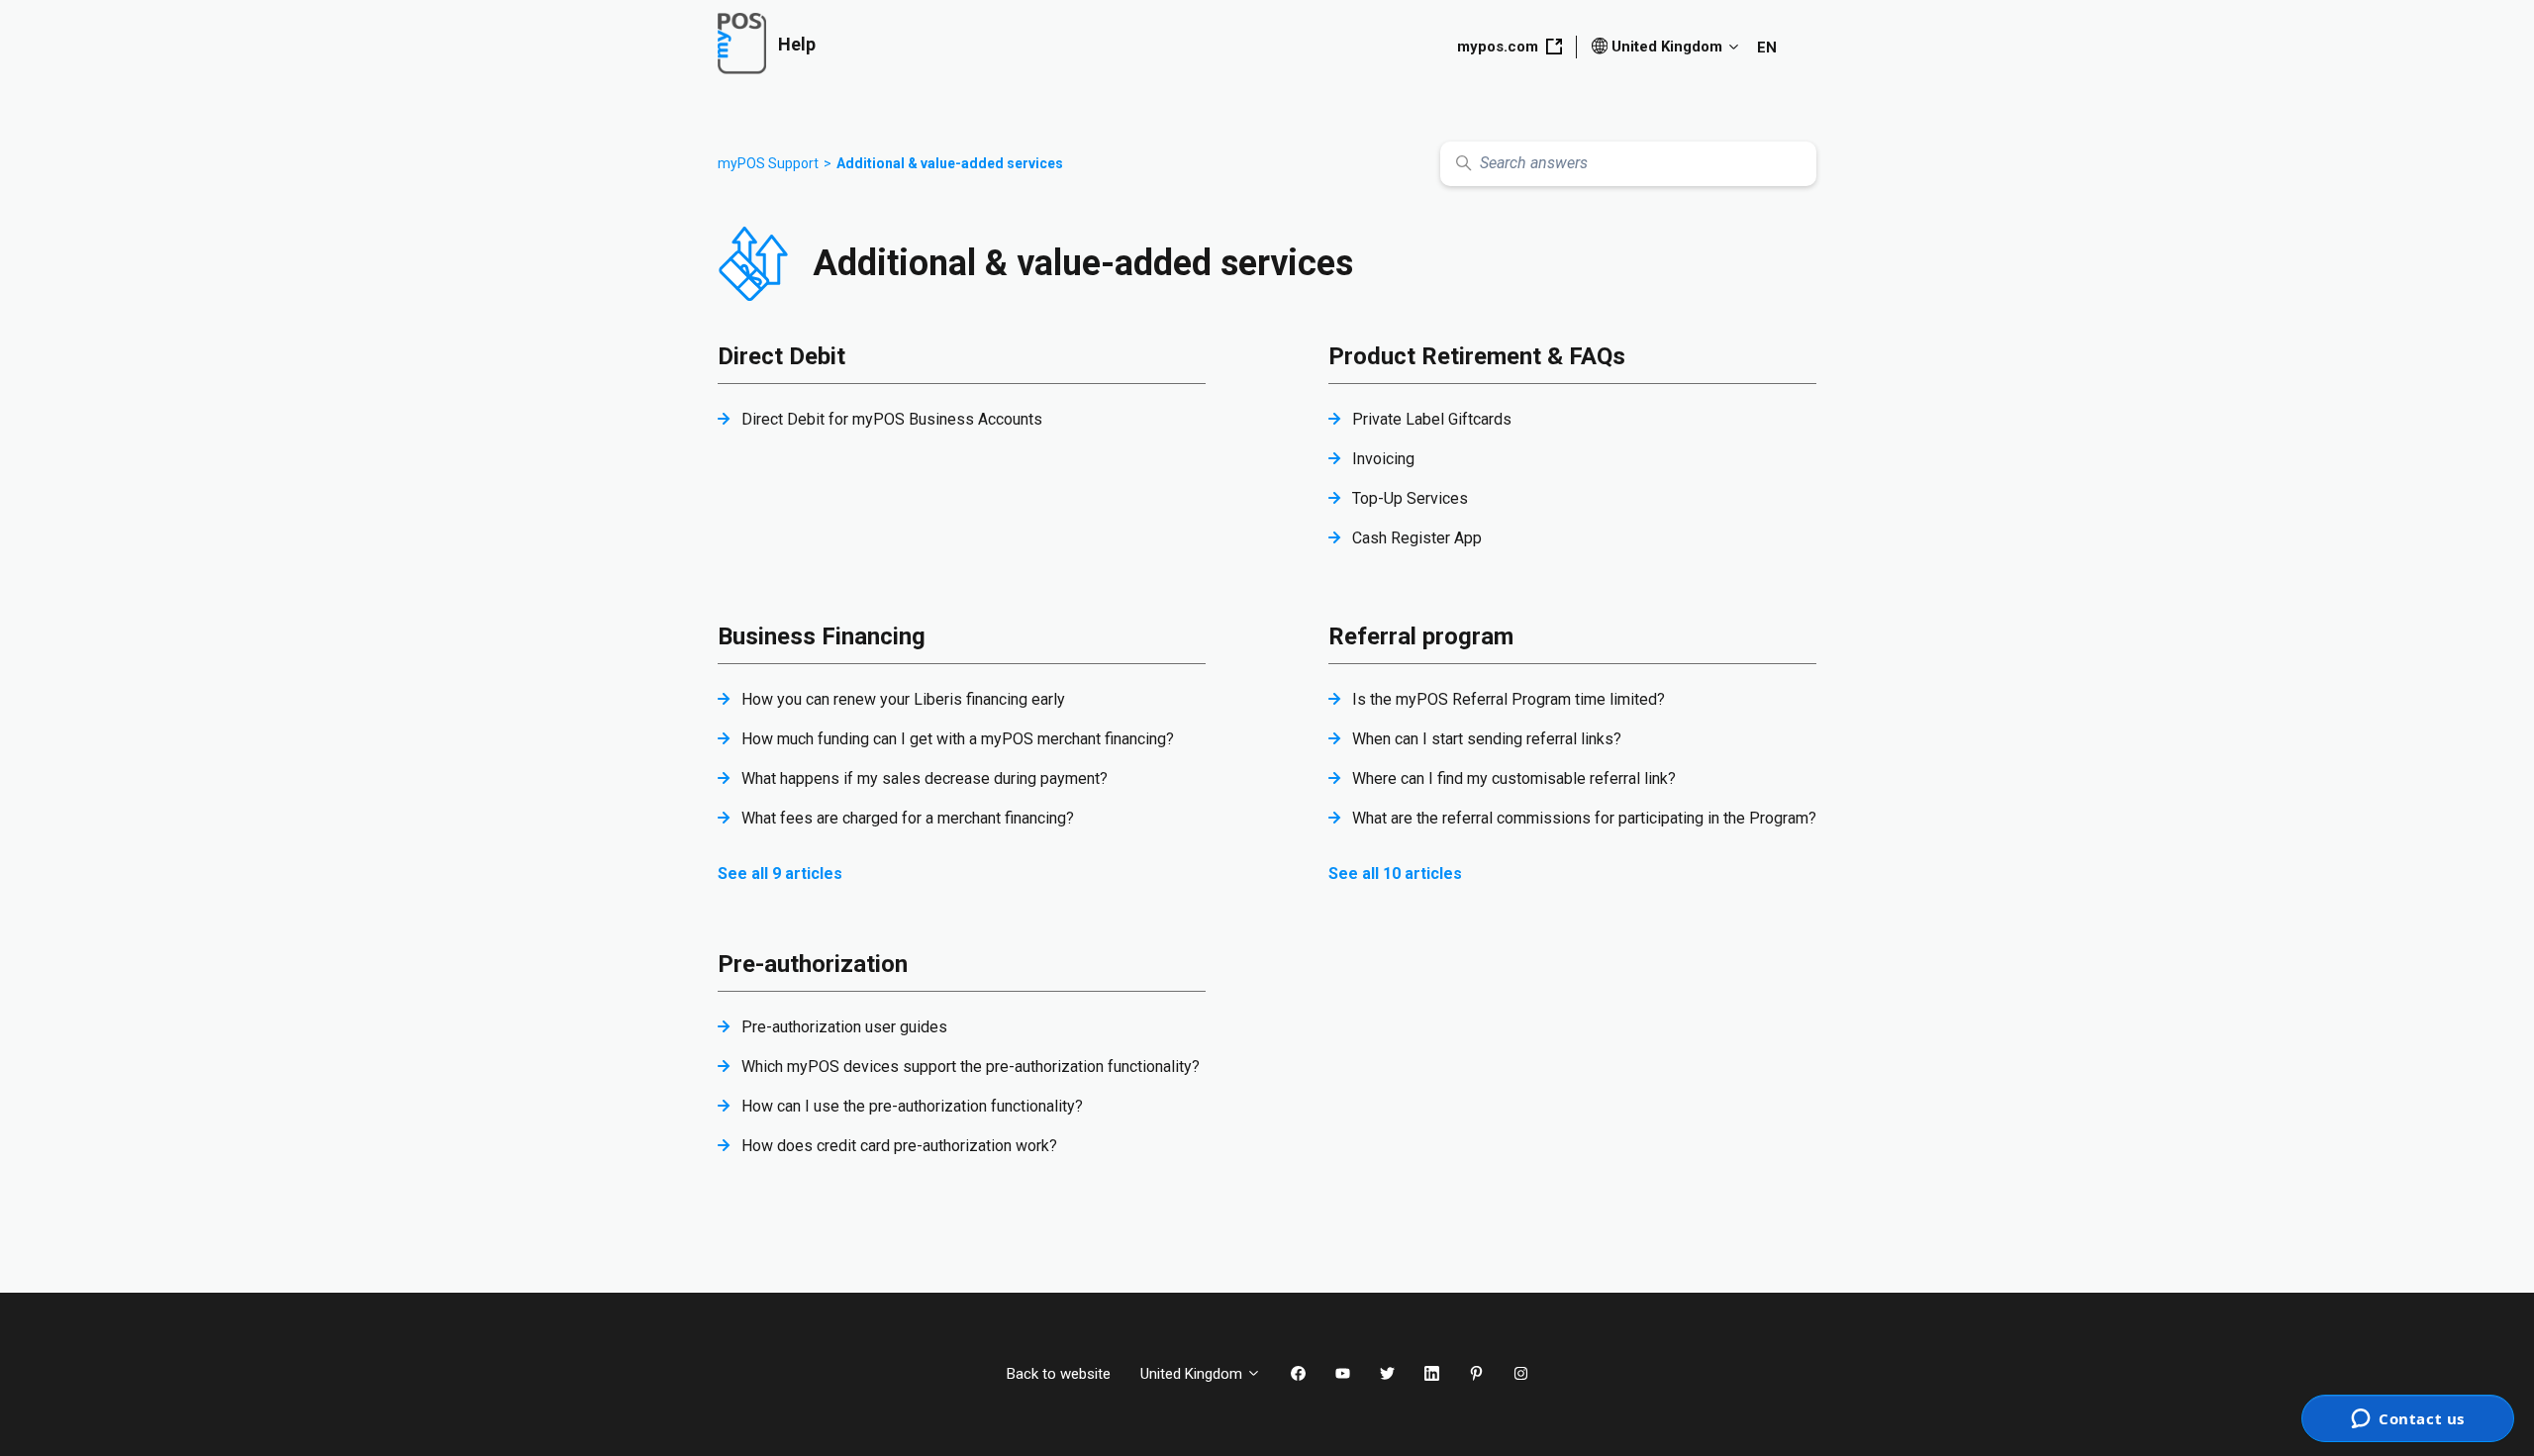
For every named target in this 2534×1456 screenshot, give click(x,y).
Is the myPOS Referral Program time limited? (1509, 699)
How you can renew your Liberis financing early (903, 699)
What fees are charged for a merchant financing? (908, 818)
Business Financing (822, 636)
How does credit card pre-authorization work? (899, 1146)
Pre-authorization (813, 964)
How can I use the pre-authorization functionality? (912, 1106)
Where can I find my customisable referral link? (1514, 778)
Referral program (1421, 636)
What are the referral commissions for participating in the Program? (1584, 818)
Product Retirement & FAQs (1477, 356)
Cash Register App (1417, 538)
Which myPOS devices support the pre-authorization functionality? (971, 1067)
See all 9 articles (780, 874)
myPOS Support (768, 163)
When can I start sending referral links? (1487, 739)
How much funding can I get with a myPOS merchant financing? (958, 739)
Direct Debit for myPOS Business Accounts (892, 419)
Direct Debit (781, 356)
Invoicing (1383, 459)
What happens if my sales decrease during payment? (925, 778)
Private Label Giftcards (1432, 419)
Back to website (1059, 1374)
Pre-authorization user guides (844, 1027)
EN (1767, 48)
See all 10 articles (1395, 874)
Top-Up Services (1410, 498)
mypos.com (1498, 47)
